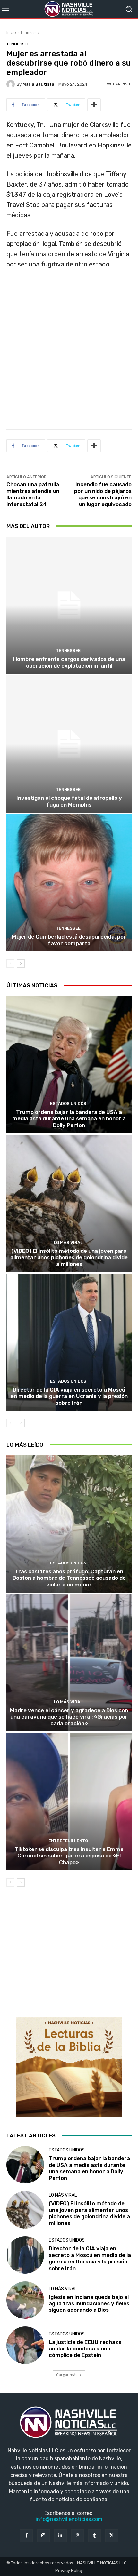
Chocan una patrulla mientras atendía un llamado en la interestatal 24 (33, 494)
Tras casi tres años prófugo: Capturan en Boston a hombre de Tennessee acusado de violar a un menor (69, 1578)
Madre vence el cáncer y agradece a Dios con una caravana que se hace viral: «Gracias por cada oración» (69, 1717)
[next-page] (21, 964)
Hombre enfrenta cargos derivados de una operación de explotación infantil (69, 662)
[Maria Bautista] (12, 84)
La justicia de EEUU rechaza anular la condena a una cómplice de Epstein (85, 2349)
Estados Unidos (68, 1104)
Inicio (11, 32)
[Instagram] (43, 2536)
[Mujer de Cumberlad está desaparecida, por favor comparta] (69, 883)
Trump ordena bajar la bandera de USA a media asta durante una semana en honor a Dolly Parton (69, 1119)
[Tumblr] (95, 2536)
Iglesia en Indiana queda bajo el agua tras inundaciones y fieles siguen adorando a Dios (89, 2304)
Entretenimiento (68, 1841)
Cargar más (67, 2375)
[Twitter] (112, 2536)
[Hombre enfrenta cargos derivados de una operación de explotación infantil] (69, 605)
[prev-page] (10, 964)
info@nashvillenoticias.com (69, 2519)
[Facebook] (26, 2536)
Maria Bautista (38, 84)
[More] (94, 105)
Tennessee (30, 32)
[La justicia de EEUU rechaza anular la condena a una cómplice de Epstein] (25, 2345)
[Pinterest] (78, 2536)
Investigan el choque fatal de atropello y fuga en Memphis (69, 801)
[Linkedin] (60, 2536)
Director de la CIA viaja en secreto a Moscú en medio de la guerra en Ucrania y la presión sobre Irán (69, 1396)
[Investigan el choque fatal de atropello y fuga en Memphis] (69, 744)
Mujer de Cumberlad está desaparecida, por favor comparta (69, 940)
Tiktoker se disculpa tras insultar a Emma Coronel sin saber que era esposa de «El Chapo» (69, 1856)
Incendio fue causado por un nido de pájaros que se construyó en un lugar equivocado (103, 494)
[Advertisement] (69, 352)
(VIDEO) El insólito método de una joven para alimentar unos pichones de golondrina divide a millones (69, 1257)
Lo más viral (68, 1242)
